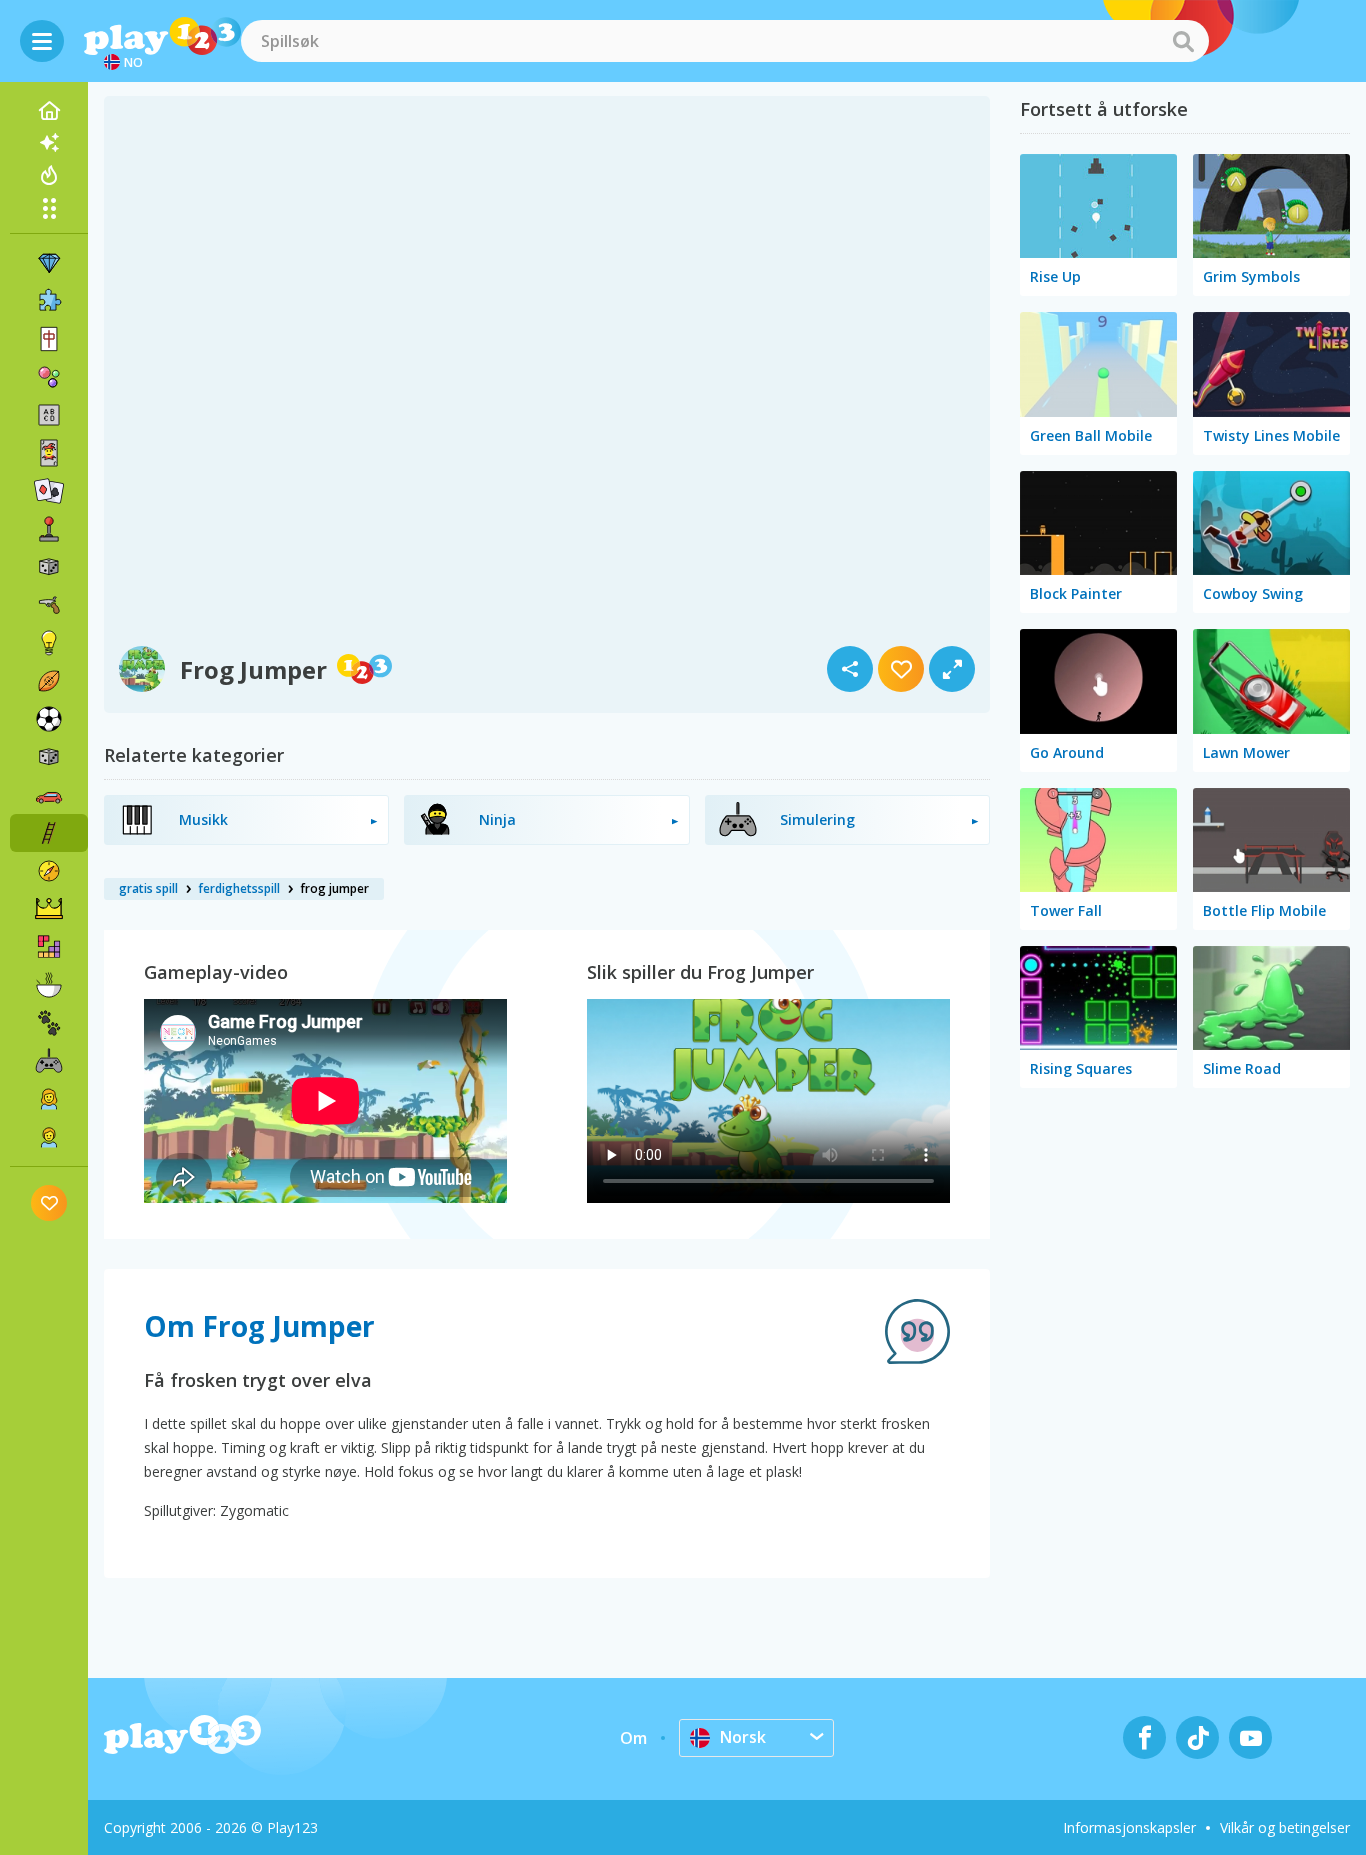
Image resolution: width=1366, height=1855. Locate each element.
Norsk (743, 1737)
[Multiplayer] (49, 1061)
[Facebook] (1144, 1737)
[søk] (1183, 41)
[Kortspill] (49, 453)
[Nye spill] (49, 143)
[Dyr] (49, 1023)
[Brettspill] (49, 567)
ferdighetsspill (239, 888)
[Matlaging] (49, 985)
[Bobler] (49, 377)
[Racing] (49, 795)
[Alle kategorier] (49, 208)
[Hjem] (49, 111)
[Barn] (49, 1137)
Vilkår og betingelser (1285, 1827)
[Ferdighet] (49, 833)
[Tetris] (49, 947)
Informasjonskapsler (1129, 1827)
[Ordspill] (49, 415)
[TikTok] (1197, 1737)
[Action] (49, 605)
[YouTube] (1250, 1737)
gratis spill (148, 888)
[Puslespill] (49, 301)
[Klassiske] (49, 757)
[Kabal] (49, 491)
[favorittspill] (49, 1202)
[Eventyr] (49, 871)
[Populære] (49, 175)
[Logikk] (49, 643)
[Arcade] (49, 529)
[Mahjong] (49, 339)
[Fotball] (49, 719)
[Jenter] (49, 1099)
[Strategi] (49, 909)
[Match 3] (49, 263)
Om (633, 1738)
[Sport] (49, 681)
